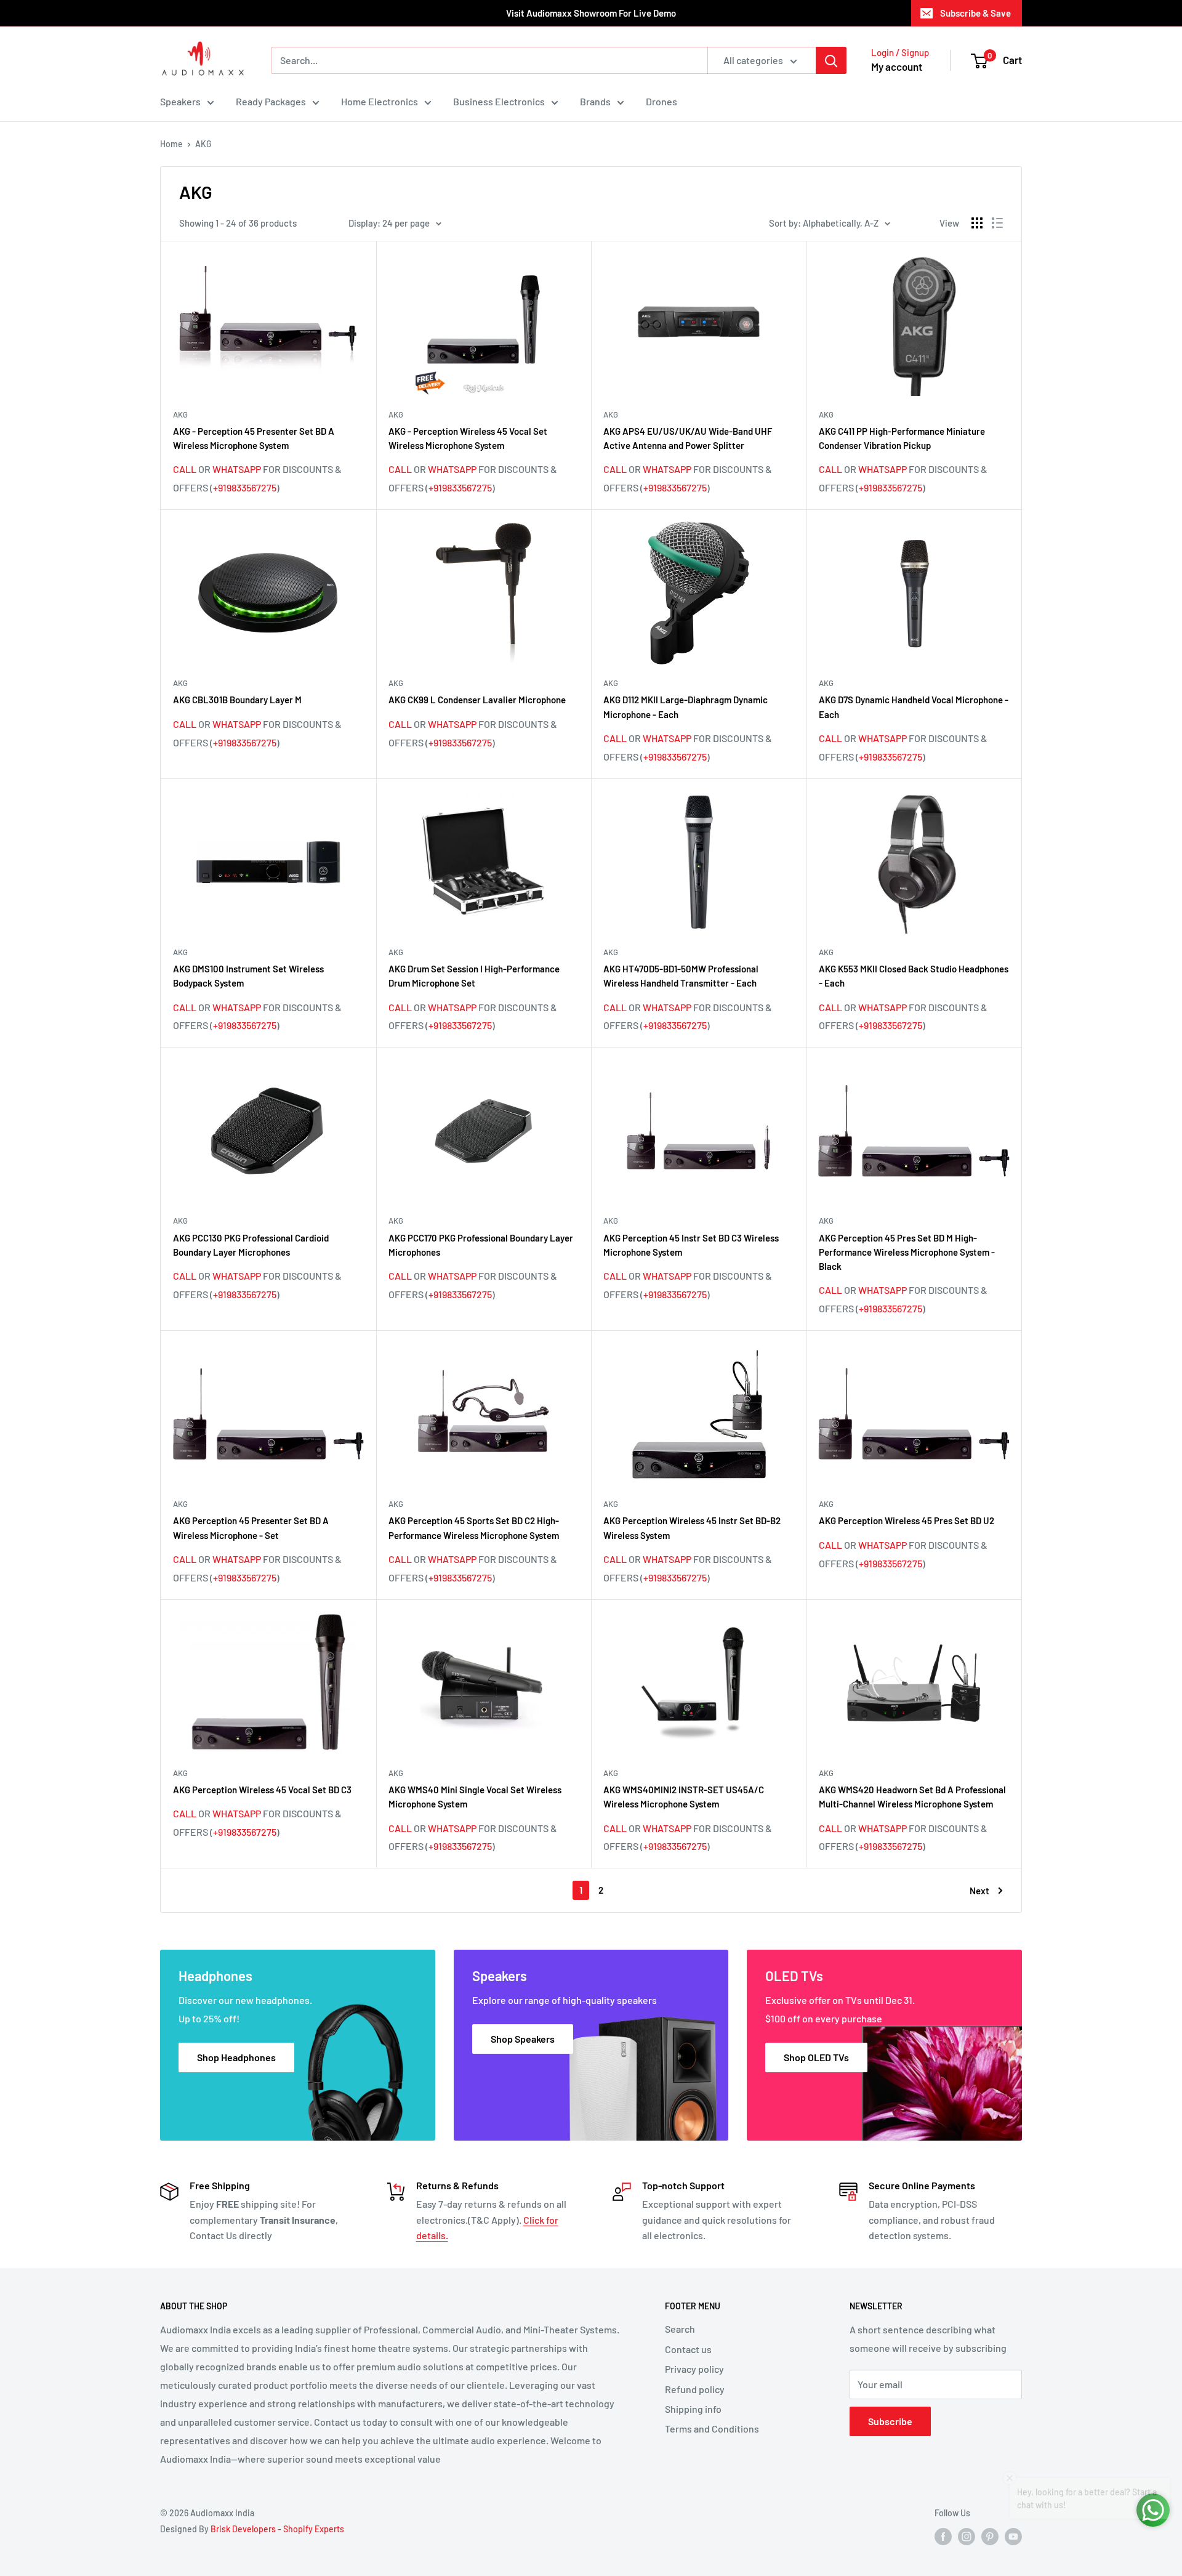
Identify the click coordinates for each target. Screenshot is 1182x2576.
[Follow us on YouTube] (1013, 2537)
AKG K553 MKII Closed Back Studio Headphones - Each (914, 976)
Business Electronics (499, 101)
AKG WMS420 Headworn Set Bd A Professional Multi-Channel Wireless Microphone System (912, 1797)
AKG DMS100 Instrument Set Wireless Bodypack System (248, 976)
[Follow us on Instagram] (967, 2537)
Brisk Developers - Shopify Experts (277, 2529)
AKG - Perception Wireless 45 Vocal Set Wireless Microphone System (468, 438)
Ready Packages (271, 101)
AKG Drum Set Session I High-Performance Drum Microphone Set (474, 976)
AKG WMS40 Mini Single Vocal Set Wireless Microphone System (475, 1797)
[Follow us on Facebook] (943, 2537)
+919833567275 (245, 487)
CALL (185, 469)
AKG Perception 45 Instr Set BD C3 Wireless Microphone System (691, 1245)
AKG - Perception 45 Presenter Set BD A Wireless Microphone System (254, 438)
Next (979, 1891)
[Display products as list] (997, 223)
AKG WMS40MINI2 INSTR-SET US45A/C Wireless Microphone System (684, 1797)
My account (897, 67)
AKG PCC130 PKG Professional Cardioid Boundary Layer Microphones (251, 1245)
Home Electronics (380, 101)
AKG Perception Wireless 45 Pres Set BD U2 (907, 1520)
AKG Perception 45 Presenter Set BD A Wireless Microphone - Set (251, 1528)
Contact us (688, 2349)
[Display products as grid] (977, 223)
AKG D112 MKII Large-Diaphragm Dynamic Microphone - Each (685, 707)
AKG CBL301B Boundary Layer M (237, 700)
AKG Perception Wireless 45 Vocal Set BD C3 (262, 1790)
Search (680, 2329)
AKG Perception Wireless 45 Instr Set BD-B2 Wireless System (692, 1528)
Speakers (180, 101)
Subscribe (890, 2421)
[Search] (831, 60)
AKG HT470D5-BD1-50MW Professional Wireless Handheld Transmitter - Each (681, 976)
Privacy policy (694, 2369)
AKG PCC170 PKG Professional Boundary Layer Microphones (481, 1245)
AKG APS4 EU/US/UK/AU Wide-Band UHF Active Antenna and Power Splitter (688, 438)
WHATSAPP (237, 469)
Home (171, 144)
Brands (595, 101)
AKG (203, 144)
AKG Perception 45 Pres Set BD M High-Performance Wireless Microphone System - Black (907, 1252)
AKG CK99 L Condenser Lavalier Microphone (477, 700)
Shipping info (693, 2409)
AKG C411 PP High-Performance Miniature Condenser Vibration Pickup (902, 438)
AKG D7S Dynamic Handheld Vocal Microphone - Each (914, 707)
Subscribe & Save (975, 13)
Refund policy (695, 2389)
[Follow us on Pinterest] (990, 2537)
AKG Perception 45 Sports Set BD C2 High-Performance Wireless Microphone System (474, 1528)
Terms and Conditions (712, 2429)
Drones (661, 101)
